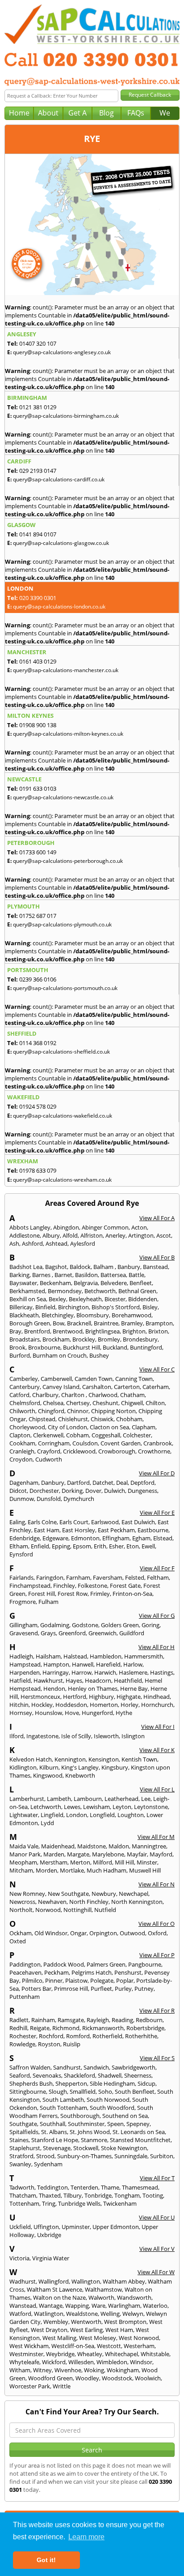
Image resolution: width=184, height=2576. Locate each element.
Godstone (85, 1625)
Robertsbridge (145, 2028)
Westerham (139, 2346)
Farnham (78, 1577)
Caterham (156, 1387)
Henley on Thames (93, 1689)
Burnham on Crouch (60, 1355)
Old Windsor (51, 1933)
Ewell (148, 1546)
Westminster (26, 2354)
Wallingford (54, 2281)
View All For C (157, 1369)
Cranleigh (22, 1451)
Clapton (20, 1435)
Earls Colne (42, 1522)
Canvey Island (61, 1387)
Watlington (49, 2314)
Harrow (82, 1672)
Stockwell (86, 2148)
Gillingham (23, 1625)
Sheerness (138, 2075)
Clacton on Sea (109, 1427)
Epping (61, 1546)
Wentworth (86, 2322)
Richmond (66, 2028)
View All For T (157, 2178)
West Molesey (98, 2338)
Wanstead (23, 2306)
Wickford (54, 2362)
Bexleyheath (85, 1299)
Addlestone (25, 1235)
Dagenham (24, 1483)
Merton (80, 1862)
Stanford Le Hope (55, 2140)
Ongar (78, 1933)
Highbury (101, 1697)
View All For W (156, 2272)
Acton (139, 1227)
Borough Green (30, 1323)
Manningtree (149, 1846)
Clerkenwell (48, 1435)
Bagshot (56, 1267)
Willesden (81, 2362)
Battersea (113, 1275)
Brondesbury (140, 1339)
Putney (144, 1989)
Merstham (54, 1862)
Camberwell (56, 1379)
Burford (20, 1355)
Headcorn (98, 1680)
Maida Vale (24, 1846)
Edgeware (55, 1538)
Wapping (77, 2306)
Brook (17, 1347)
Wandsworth (134, 2297)
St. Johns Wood (90, 2132)
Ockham (21, 1933)
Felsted (135, 1577)
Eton (133, 1546)
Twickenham (120, 2203)
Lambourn (88, 1799)
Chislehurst (73, 1419)
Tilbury (73, 2195)
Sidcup (146, 2083)
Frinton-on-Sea (132, 1594)
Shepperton (71, 2083)
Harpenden (25, 1672)
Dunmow (22, 1499)
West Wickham (29, 2346)
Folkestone (92, 1586)
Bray (15, 1331)
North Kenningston (137, 1902)
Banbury (129, 1267)
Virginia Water (51, 2258)
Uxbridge (49, 2235)
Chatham (132, 1395)
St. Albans (54, 2132)
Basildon (86, 1275)
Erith (100, 1546)
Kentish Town (139, 1759)
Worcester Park (30, 2386)
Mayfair (137, 1854)
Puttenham (25, 1997)
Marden (54, 1854)
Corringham (54, 1443)
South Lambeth (63, 2100)
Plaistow (76, 1980)
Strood (45, 2156)
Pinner (54, 1980)
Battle (136, 1275)
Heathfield (128, 1680)
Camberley (24, 1379)
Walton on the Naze (59, 2297)
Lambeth (59, 1799)
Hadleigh (21, 1656)
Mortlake (72, 1870)
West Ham (119, 2330)
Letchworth (46, 1807)
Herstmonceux (40, 1697)
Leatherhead (121, 1799)
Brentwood (68, 1331)
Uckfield (20, 2227)
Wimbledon (112, 2362)
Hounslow (48, 1713)
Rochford (51, 2036)
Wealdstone (82, 2314)
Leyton (122, 1807)
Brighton (134, 1331)
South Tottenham (63, 2108)
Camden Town (94, 1379)
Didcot (18, 1491)
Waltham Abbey (124, 2281)
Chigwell (132, 1403)
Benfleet (141, 1283)
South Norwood (108, 2100)
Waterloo (155, 2306)
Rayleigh (98, 2020)
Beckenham (55, 1283)
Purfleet (101, 1989)
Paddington (25, 1964)
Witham (20, 2370)
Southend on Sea (125, 2116)
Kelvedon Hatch (31, 1759)
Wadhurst (23, 2281)
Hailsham (48, 1656)
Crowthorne (154, 1451)
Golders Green (120, 1625)
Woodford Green (50, 2378)
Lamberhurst (27, 1799)
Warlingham (124, 2306)
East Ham (47, 1530)
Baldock (80, 1267)
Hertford (75, 1697)
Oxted (18, 1941)
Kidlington (23, 1767)
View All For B (157, 1257)
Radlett (19, 2020)
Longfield (102, 1815)
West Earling (86, 2330)
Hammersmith (144, 1656)
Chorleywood (27, 1427)
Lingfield (52, 1815)
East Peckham (116, 1530)
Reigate (40, 2028)
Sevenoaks (47, 2075)
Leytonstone (151, 1807)
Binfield (45, 1307)
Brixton (158, 1331)
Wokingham (123, 2370)
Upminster (76, 2227)
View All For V (157, 2249)
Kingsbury (115, 1767)
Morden (46, 1870)
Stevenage (57, 2148)
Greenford (72, 1633)
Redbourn (149, 2020)
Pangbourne (145, 1964)
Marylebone (108, 1854)
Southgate (23, 2124)
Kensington (104, 1759)
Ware (98, 2306)
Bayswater (23, 1283)
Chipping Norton (113, 1411)
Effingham (116, 1538)
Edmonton (85, 1538)
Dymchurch (79, 1499)
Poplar (125, 1980)
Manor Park (25, 1854)
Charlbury (45, 1395)
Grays (48, 1633)
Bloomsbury (93, 1315)
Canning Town (134, 1379)
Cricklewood (79, 1451)
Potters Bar (36, 1989)
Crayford (49, 1451)
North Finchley (89, 1902)
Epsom (82, 1546)
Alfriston (92, 1235)
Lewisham (96, 1807)
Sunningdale (131, 2156)
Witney (42, 2370)
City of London (67, 1427)
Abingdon (66, 1227)
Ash (14, 1243)
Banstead (155, 1267)
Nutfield (105, 1910)
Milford (102, 1862)
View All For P (157, 1955)
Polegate (102, 1980)
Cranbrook (158, 1443)
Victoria (19, 2258)
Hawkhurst (48, 1680)
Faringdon (50, 1577)
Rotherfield (107, 2036)
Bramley (132, 1323)
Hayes (74, 1680)
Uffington (46, 2227)
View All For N (157, 1884)
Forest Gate (125, 1586)
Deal (122, 1483)
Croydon (21, 1459)
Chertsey (78, 1403)
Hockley (42, 1705)
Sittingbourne (28, 2092)
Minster (147, 1862)
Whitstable (155, 2354)
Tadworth (22, 2187)
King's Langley (80, 1767)
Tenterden (84, 2187)
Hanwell (83, 1664)
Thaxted (50, 2195)
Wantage (51, 2306)
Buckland (115, 1347)
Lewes (72, 1807)
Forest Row (73, 1594)
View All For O (157, 1924)
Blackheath (24, 1315)
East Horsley (79, 1530)
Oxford (157, 1933)
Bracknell (79, 1323)
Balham (104, 1267)
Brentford (37, 1331)
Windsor (141, 2362)
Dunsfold (49, 1499)
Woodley (87, 2378)
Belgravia (86, 1283)
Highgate (129, 1697)
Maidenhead (58, 1846)
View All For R (157, 2010)
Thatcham (23, 2195)
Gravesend (24, 1633)
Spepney (138, 2124)
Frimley (100, 1594)
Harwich (105, 1672)
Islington (133, 1736)
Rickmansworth (103, 2028)
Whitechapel (121, 2354)
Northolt (21, 1910)
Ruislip (72, 2044)
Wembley (56, 2322)
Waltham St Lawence (54, 2289)
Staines (19, 2140)
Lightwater (24, 1815)
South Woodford (112, 2108)
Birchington (73, 1307)
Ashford (32, 1243)
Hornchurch (157, 1705)
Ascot (164, 1235)
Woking (94, 2370)
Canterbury (25, 1387)
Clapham (144, 1427)
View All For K (157, 1750)
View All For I (158, 1727)
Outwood (132, 1933)
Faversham (108, 1577)
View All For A (157, 1218)
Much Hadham (107, 1870)
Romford (78, 2036)
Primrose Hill (71, 1989)
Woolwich (148, 2378)
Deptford (142, 1483)
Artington (141, 1235)
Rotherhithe (141, 2036)
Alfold (70, 1235)
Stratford (21, 2156)
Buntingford (146, 1347)
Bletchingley (58, 1315)
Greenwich (102, 1633)
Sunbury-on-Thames (84, 2156)
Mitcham (21, 1870)
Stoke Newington (124, 2148)
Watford (20, 2314)
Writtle (62, 2386)
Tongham (127, 2195)
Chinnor (78, 1411)
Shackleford (79, 2075)
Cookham (22, 1443)
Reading (122, 2020)
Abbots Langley (30, 1227)
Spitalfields (24, 2132)
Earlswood (105, 1522)
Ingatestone (42, 1736)
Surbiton (162, 2156)
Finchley (64, 1586)
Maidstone (92, 1846)
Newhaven (52, 1902)
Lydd (47, 1823)
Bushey (99, 1355)
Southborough (80, 2116)
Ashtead (56, 1243)
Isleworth (106, 1736)
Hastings (162, 1672)
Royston (49, 2044)
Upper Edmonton (116, 2227)
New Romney (27, 1894)
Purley (123, 1989)
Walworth (101, 2297)
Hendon (54, 1689)
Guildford (132, 1633)
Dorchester (44, 1491)
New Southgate (68, 1894)
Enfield (40, 1546)
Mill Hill (124, 1862)
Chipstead (42, 1419)
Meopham (23, 1862)
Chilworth (22, 1411)
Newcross (22, 1902)
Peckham (56, 1972)
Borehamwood (132, 1315)
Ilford (17, 1736)
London (77, 1815)
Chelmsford (25, 1403)
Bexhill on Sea (28, 1299)
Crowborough (117, 1451)
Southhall (52, 2124)
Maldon (119, 1846)
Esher (116, 1546)
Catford (19, 1395)
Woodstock (117, 2378)
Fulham (48, 1602)
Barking (19, 1275)
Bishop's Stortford (116, 1307)
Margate (78, 1854)
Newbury (104, 1894)
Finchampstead (30, 1586)
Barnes (42, 1275)
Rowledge (22, 2044)
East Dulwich (138, 1522)
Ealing (17, 1522)
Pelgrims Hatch (92, 1972)
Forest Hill (42, 1594)
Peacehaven (25, 1972)
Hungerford (97, 1713)
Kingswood (48, 1775)
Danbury (53, 1483)
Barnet (63, 1275)
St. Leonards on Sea (139, 2132)
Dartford (78, 1483)
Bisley (150, 1307)
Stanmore (94, 2140)
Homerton (104, 1705)
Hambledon (106, 1656)
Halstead (75, 1656)
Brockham (56, 1339)
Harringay (56, 1672)
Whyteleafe (24, 2362)
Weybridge (60, 2354)
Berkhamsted (27, 1291)
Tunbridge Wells (79, 2203)
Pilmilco (32, 1980)
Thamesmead (140, 2187)
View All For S (157, 2058)
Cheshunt (105, 1403)
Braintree (106, 1323)
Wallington (86, 2281)
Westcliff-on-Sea (73, 2346)
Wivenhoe (68, 2370)
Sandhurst (67, 2067)
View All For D (157, 1473)
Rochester (23, 2036)
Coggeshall (106, 1435)
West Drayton (49, 2330)
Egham (141, 1538)
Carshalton (97, 1387)
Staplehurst (25, 2148)
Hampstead (25, 1664)
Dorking (72, 1491)
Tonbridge (98, 2195)
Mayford (161, 1854)
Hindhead (157, 1697)
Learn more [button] (86, 2537)
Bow (59, 1323)
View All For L (157, 1789)
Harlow (133, 1664)
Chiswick (102, 1419)
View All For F (157, 1568)
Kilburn (49, 1767)
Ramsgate (71, 2020)
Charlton (73, 1395)
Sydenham (48, 2164)
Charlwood (103, 1395)
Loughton (131, 1815)
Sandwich (96, 2067)
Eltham (19, 1546)
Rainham (43, 2020)
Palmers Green (106, 1964)
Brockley (84, 1339)
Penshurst (128, 1972)
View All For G (157, 1616)
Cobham (77, 1435)
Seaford (20, 2075)
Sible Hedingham (112, 2083)
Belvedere (114, 1283)
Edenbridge (25, 1538)
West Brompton (125, 2322)
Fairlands (21, 1577)
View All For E (157, 1513)
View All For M (156, 1837)
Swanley (20, 2164)
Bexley (57, 1299)
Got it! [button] (46, 2560)
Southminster (86, 2124)
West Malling (59, 2338)
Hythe (124, 1713)
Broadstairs (25, 1339)
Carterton (127, 1387)
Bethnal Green (137, 1291)
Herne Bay (134, 1689)
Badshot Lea (26, 1267)
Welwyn (133, 2314)
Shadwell (110, 2075)
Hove (72, 1713)
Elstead (163, 1538)
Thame (110, 2187)
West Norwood (139, 2338)
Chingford (51, 1411)
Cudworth (49, 1459)
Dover (93, 1491)
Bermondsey (65, 1291)
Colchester (137, 1435)
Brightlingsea (102, 1331)
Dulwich (115, 1491)
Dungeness (142, 1491)
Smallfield (83, 2092)
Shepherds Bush (31, 2083)
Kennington (70, 1759)
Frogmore (23, 1602)
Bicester (115, 1299)
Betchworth (100, 1291)
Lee (146, 1799)
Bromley (109, 1339)
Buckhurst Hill (82, 1347)
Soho (105, 2092)
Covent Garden (121, 1443)
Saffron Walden (30, 2067)
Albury (51, 1235)
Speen (115, 2124)
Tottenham (24, 2203)
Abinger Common (105, 1227)
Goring (151, 1625)
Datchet (103, 1483)
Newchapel (134, 1894)
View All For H (157, 1647)
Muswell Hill (145, 1870)
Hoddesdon (71, 1705)
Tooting (153, 2195)
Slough (58, 2092)
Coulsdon (85, 1443)
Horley (130, 1705)
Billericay (21, 1307)
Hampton (56, 1664)
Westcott (109, 2346)
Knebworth (80, 1775)
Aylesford (83, 1243)
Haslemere (133, 1672)
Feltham (158, 1577)
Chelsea (53, 1403)
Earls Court (74, 1522)
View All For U (157, 2217)
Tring (49, 2203)
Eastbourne (153, 1530)
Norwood (48, 1910)
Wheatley (90, 2354)
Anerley (115, 1235)
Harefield (108, 1664)
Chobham (129, 1419)
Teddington (52, 2187)
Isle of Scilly (76, 1736)
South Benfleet (135, 2092)
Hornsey (21, 1713)
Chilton (155, 1403)
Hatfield (20, 1680)
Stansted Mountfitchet (140, 2140)
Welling (110, 2314)
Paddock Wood (64, 1964)
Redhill (18, 2028)
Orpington (103, 1933)
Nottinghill (77, 1910)
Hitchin (19, 1705)
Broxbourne (44, 1347)
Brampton (159, 1323)
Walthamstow (103, 2289)
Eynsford (21, 1554)
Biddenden (143, 1299)
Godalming (55, 1625)
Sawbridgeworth (134, 2067)
